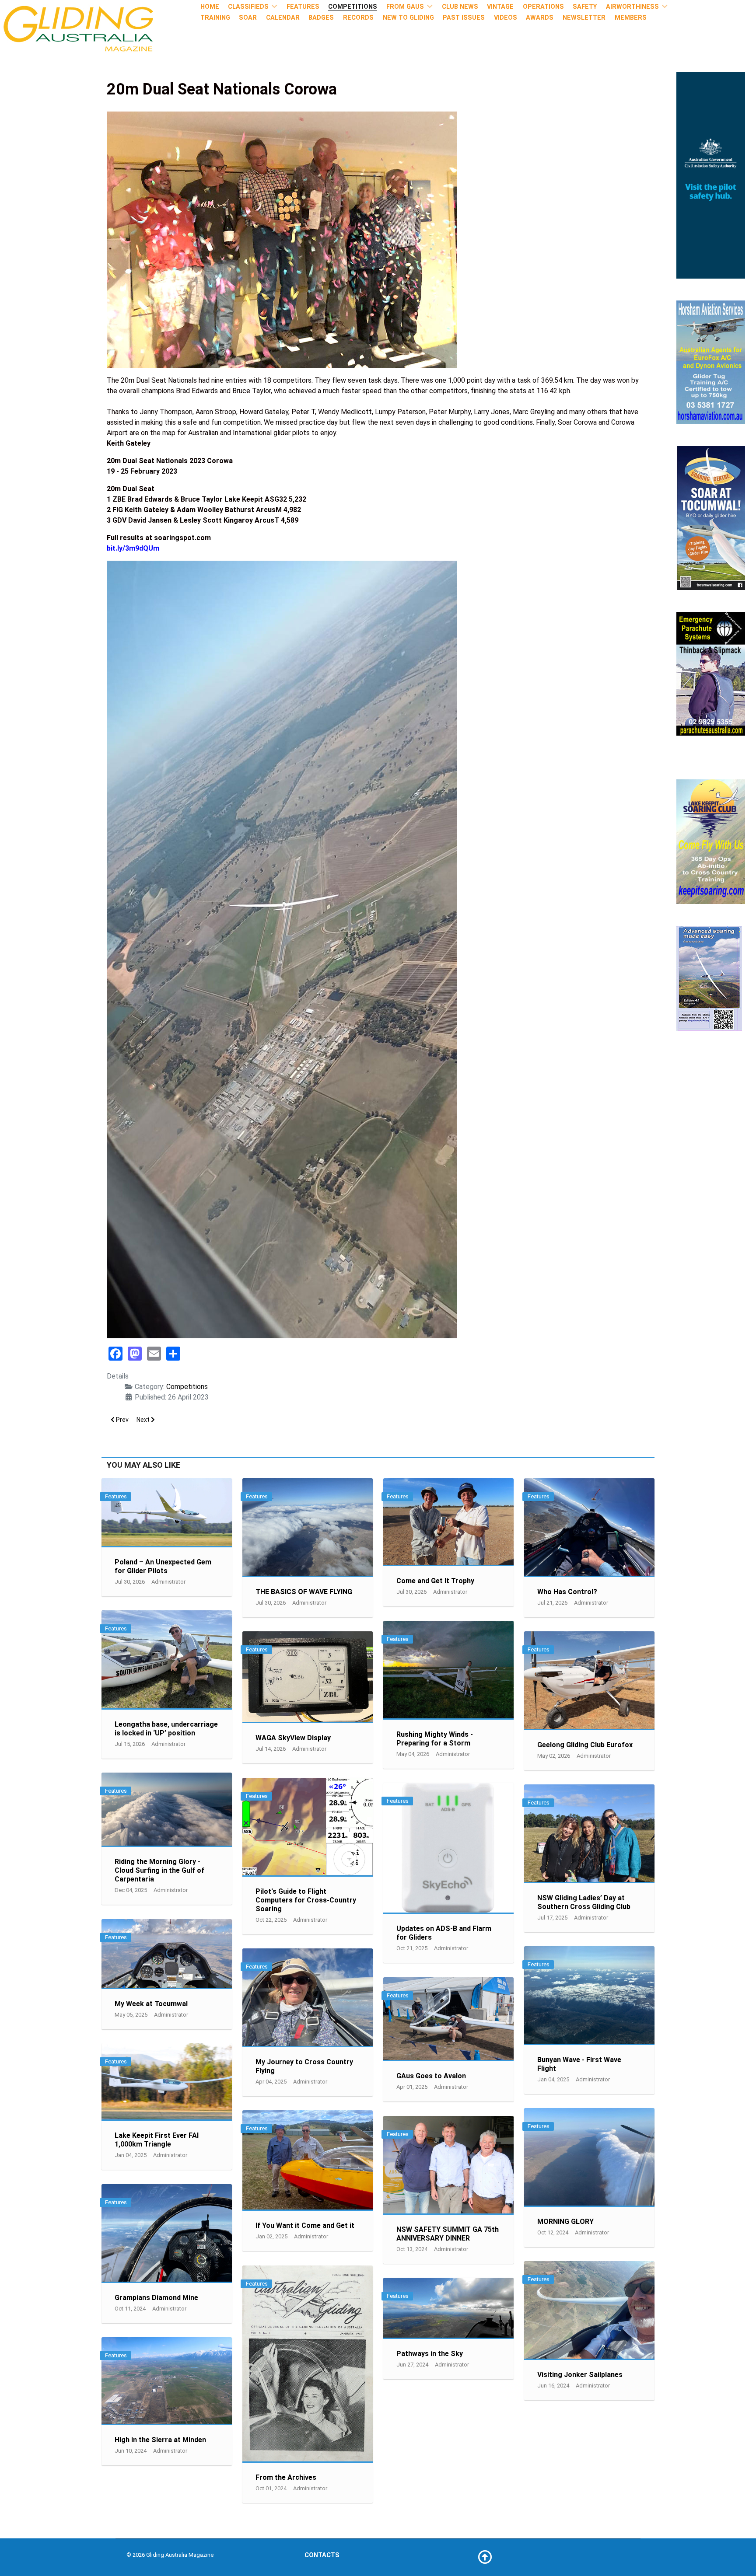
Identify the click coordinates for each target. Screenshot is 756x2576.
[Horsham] (711, 362)
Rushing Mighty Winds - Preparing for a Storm (435, 1739)
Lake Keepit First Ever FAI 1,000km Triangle (157, 2140)
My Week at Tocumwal (151, 2004)
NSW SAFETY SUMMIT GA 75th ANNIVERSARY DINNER (448, 2234)
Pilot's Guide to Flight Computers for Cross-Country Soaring (306, 1900)
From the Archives (286, 2477)
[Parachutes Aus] (711, 673)
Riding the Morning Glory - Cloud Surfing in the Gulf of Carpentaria (159, 1870)
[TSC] (711, 518)
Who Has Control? (567, 1592)
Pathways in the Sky (430, 2354)
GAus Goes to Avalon (431, 2076)
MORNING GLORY (565, 2222)
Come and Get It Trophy (435, 1581)
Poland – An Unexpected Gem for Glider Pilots (163, 1566)
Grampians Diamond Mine (156, 2298)
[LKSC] (711, 841)
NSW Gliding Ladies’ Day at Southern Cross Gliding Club (584, 1902)
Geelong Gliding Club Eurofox (585, 1745)
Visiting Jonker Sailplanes (580, 2375)
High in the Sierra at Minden (160, 2440)
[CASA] (711, 175)
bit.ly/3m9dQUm (133, 548)
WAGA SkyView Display (293, 1738)
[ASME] (709, 978)
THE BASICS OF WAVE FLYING (304, 1592)
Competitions (187, 1387)
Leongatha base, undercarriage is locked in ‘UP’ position (166, 1729)
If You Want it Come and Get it (305, 2225)
